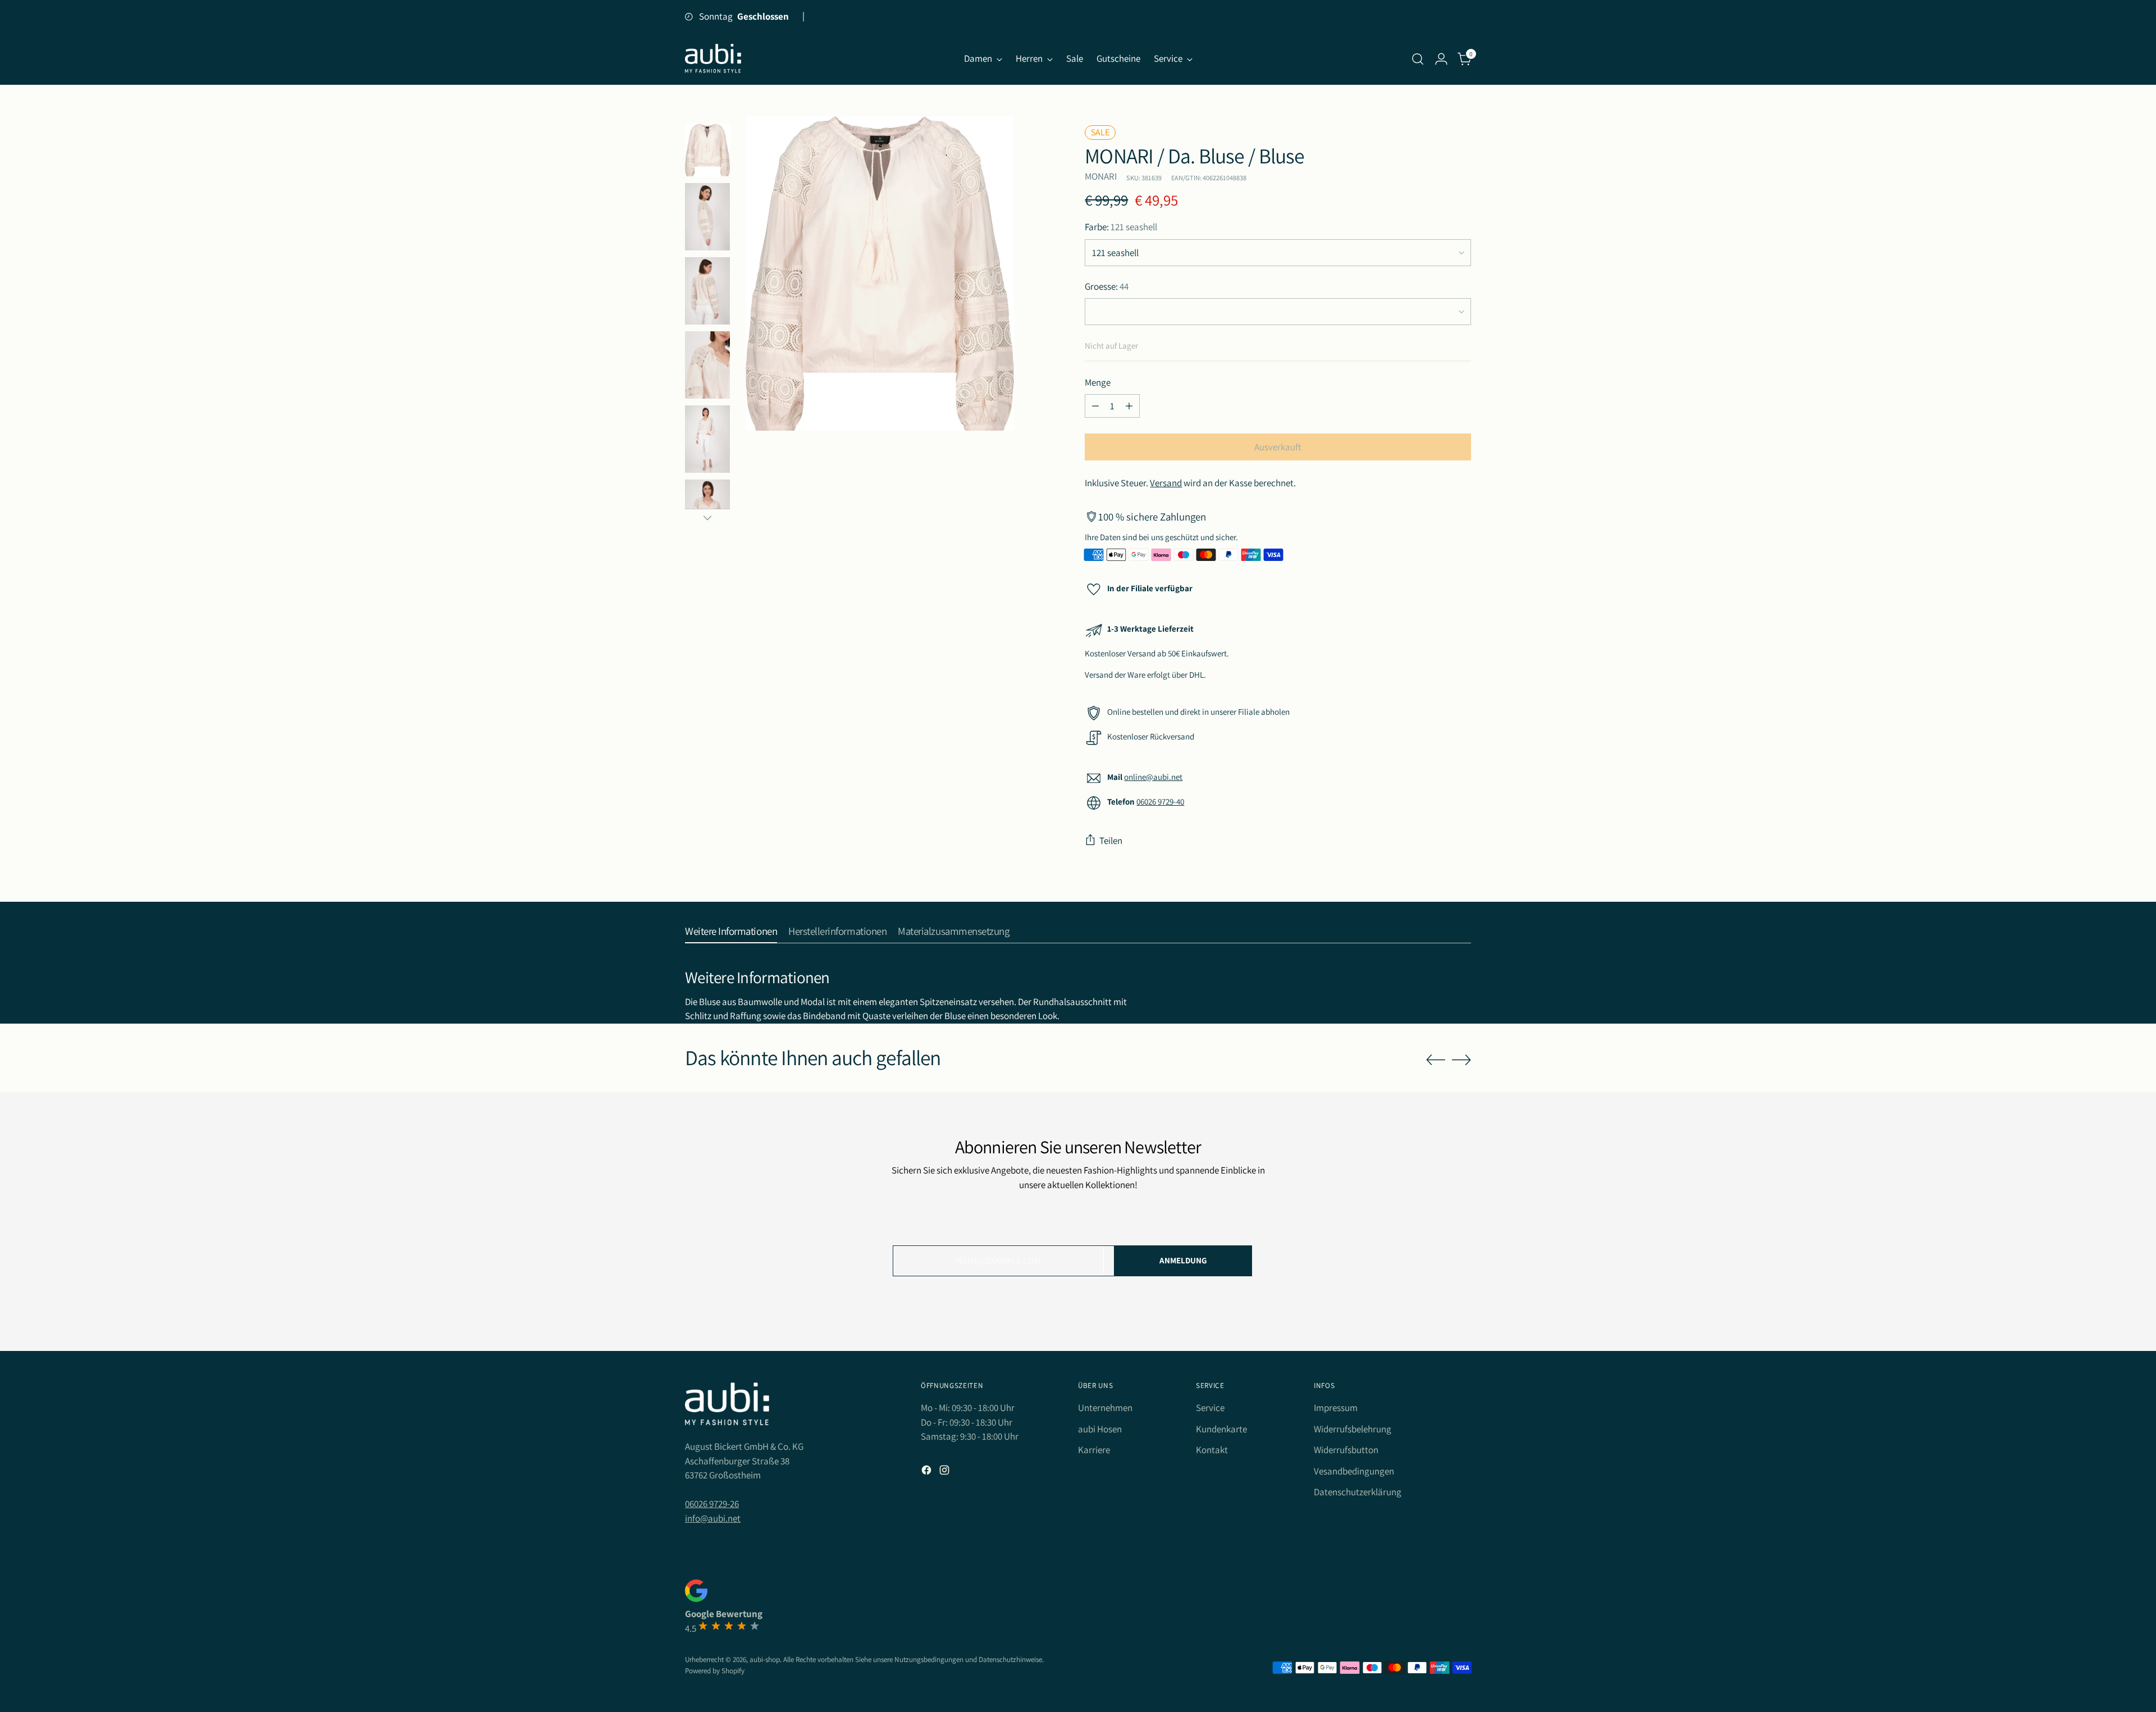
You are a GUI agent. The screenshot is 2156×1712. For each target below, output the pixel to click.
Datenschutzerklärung (1358, 1492)
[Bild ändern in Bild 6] (707, 439)
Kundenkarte (1221, 1429)
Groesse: (1107, 286)
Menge (1098, 382)
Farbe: (1121, 227)
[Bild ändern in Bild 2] (707, 150)
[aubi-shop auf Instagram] (945, 1472)
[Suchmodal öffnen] (1418, 59)
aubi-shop (765, 1660)
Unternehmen (1105, 1408)
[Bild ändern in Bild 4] (707, 291)
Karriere (1094, 1450)
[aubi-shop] (713, 59)
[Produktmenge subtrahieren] (1095, 406)
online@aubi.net (1153, 777)
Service (1210, 1408)
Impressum (1336, 1408)
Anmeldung (1183, 1260)
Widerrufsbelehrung (1353, 1429)
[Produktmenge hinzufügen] (1129, 406)
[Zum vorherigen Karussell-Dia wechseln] (1436, 1060)
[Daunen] (707, 518)
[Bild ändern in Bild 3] (707, 217)
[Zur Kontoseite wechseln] (1441, 59)
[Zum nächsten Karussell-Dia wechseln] (1461, 1060)
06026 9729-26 (712, 1504)
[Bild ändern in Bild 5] (707, 365)
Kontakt (1212, 1450)
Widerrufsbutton (1346, 1450)
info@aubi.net (713, 1518)
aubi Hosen (1100, 1429)
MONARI (1101, 176)
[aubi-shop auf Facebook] (928, 1472)
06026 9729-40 (1160, 802)
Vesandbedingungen (1354, 1471)
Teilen (1111, 841)
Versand (1166, 483)
